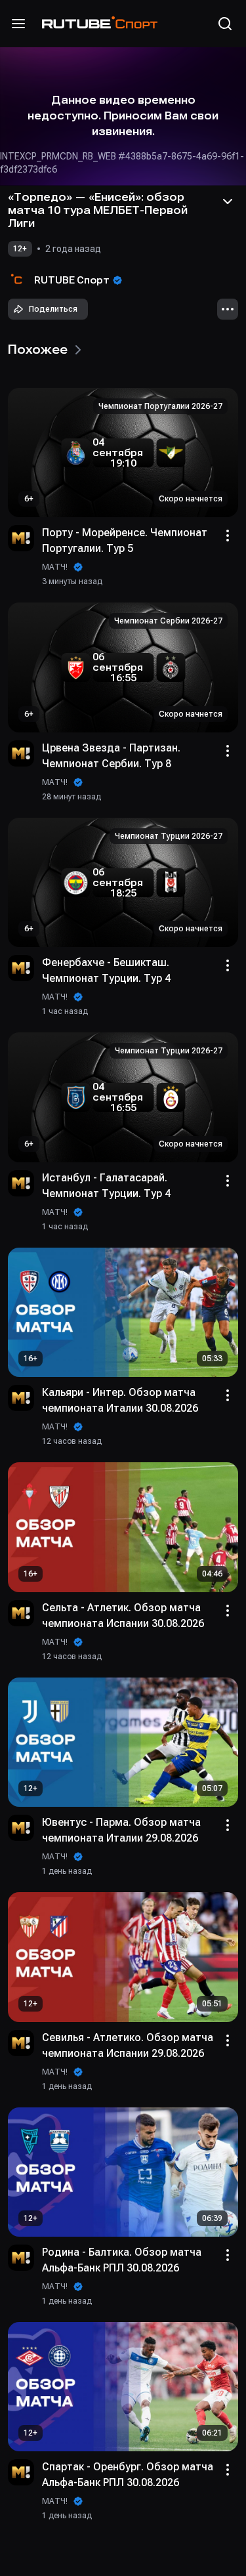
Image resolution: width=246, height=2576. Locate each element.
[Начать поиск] (225, 24)
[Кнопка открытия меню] (18, 24)
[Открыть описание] (228, 201)
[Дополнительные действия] (228, 309)
